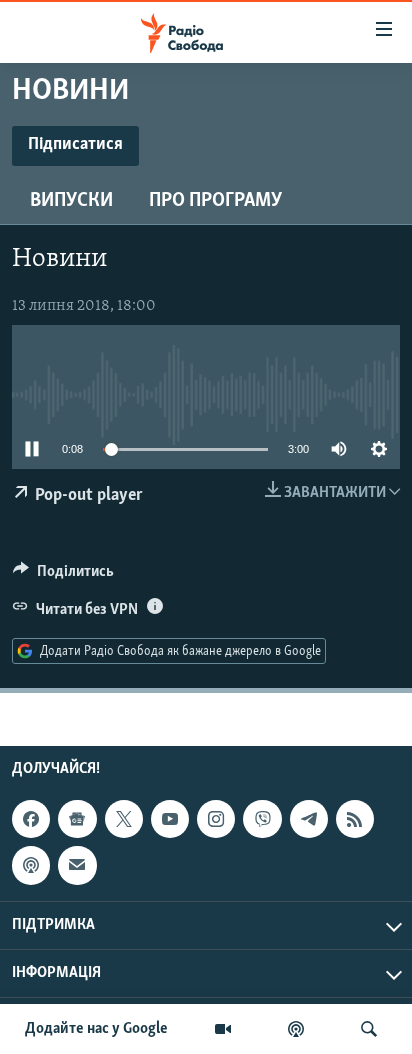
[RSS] (355, 819)
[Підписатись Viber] (262, 819)
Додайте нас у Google (96, 1029)
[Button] (63, 576)
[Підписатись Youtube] (170, 819)
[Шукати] (369, 1029)
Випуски (71, 201)
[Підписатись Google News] (77, 819)
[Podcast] (31, 865)
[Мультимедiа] (223, 1029)
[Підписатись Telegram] (309, 819)
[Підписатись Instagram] (216, 819)
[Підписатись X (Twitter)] (124, 819)
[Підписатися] (77, 865)
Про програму (215, 201)
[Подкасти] (296, 1029)
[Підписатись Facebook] (31, 819)
